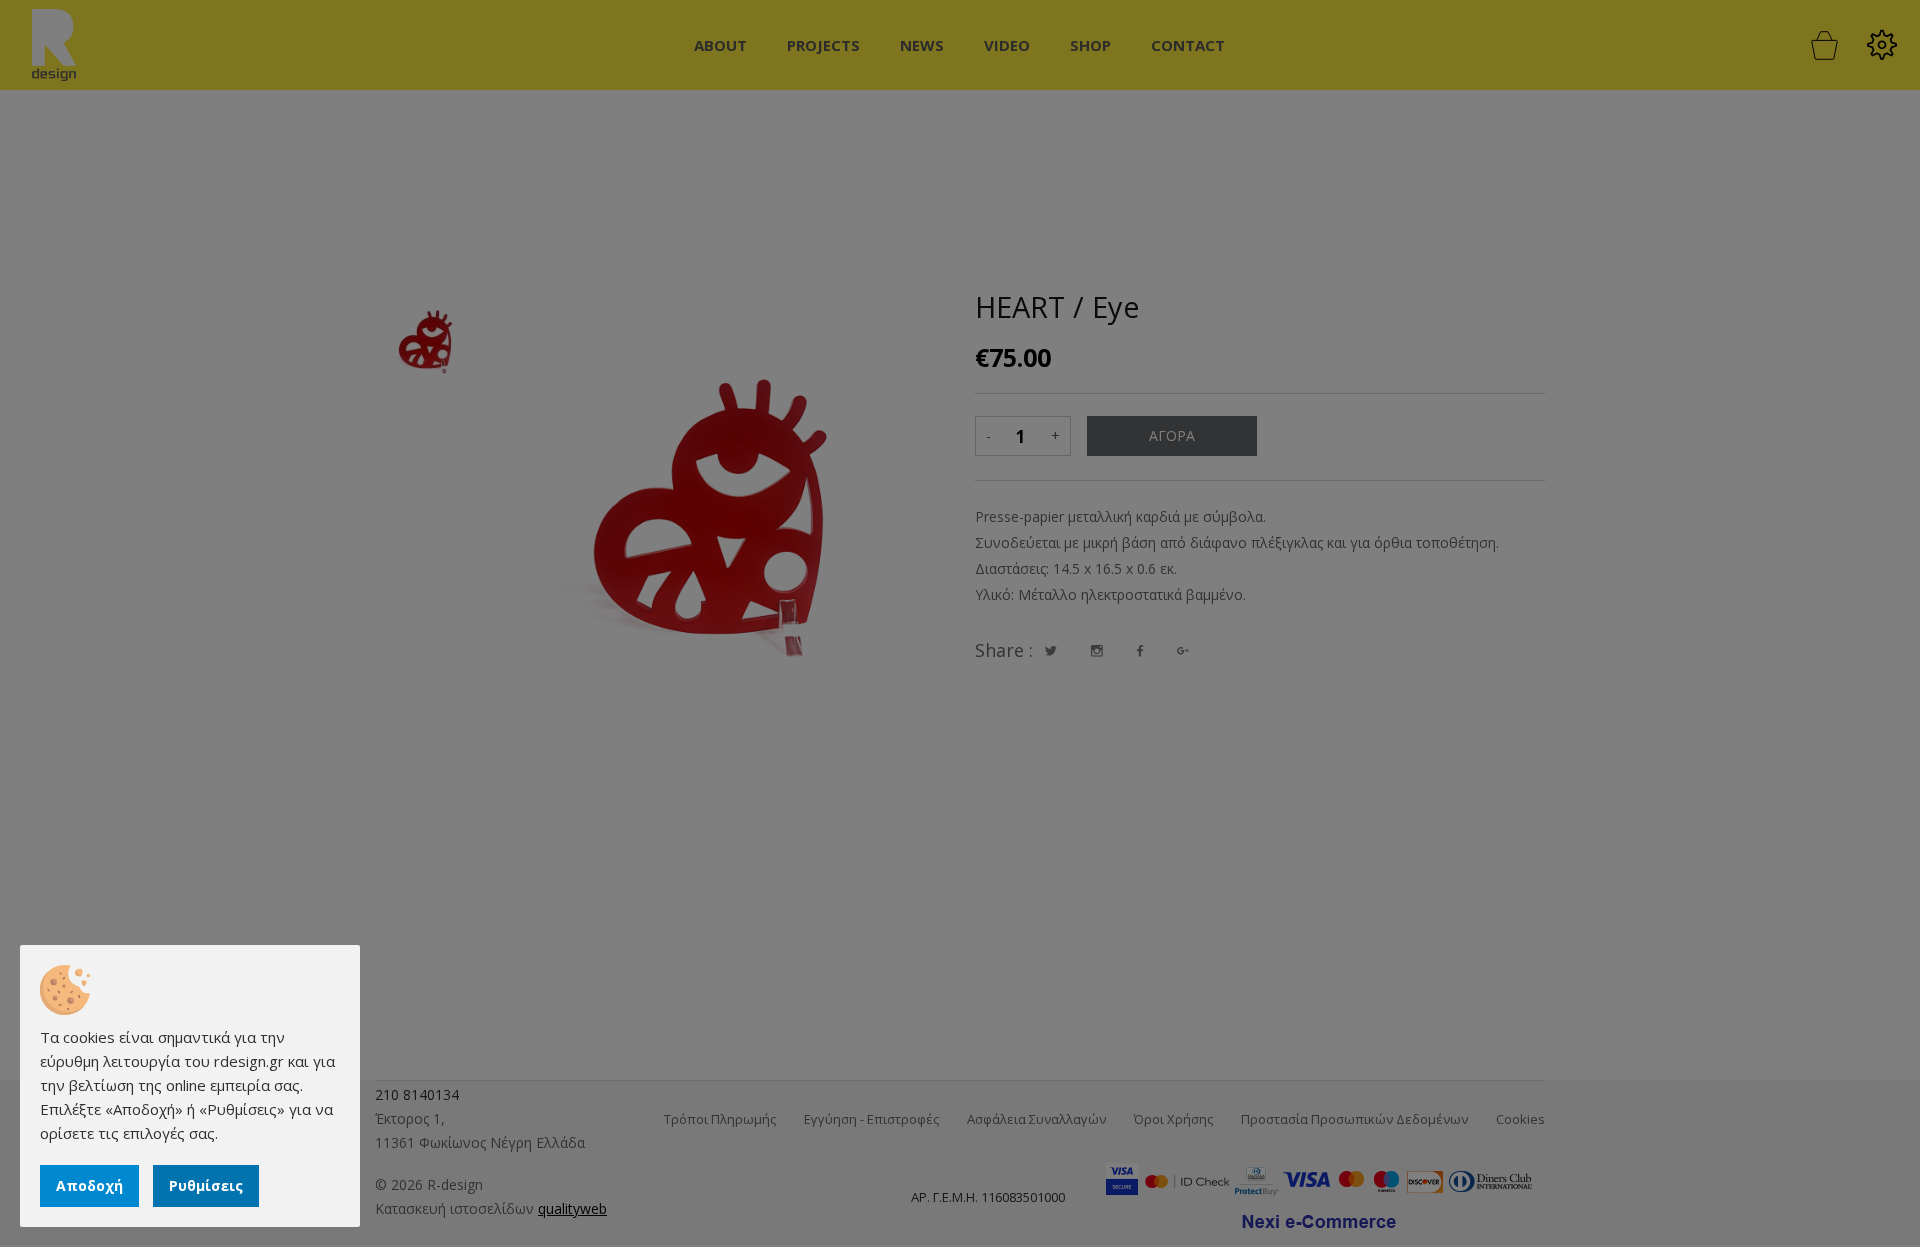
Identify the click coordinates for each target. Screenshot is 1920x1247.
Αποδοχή (89, 1185)
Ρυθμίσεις (206, 1185)
